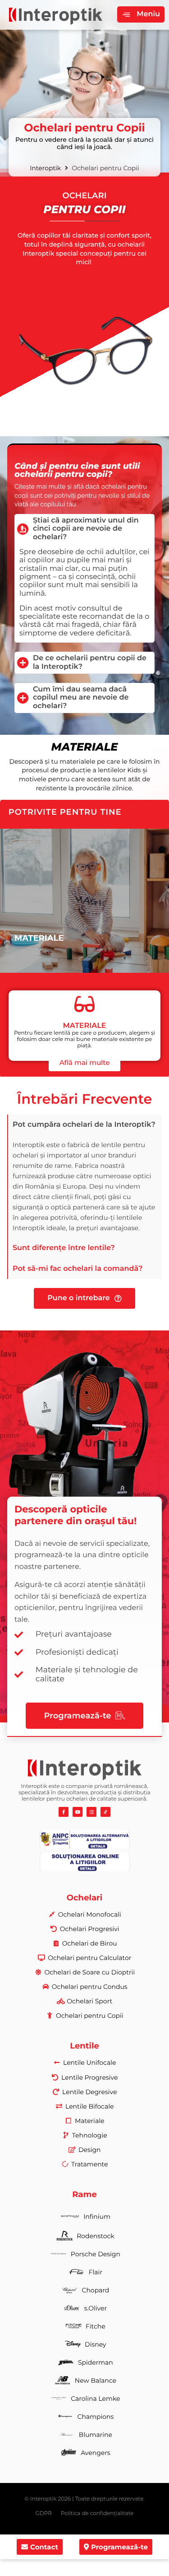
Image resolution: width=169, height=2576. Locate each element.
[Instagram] (91, 1812)
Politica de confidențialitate (97, 2513)
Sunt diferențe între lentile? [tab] (64, 1248)
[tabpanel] (85, 1187)
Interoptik (45, 168)
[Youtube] (78, 1812)
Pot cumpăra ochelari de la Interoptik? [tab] (84, 1125)
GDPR (44, 2513)
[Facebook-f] (64, 1812)
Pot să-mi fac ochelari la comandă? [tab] (78, 1269)
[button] (141, 14)
